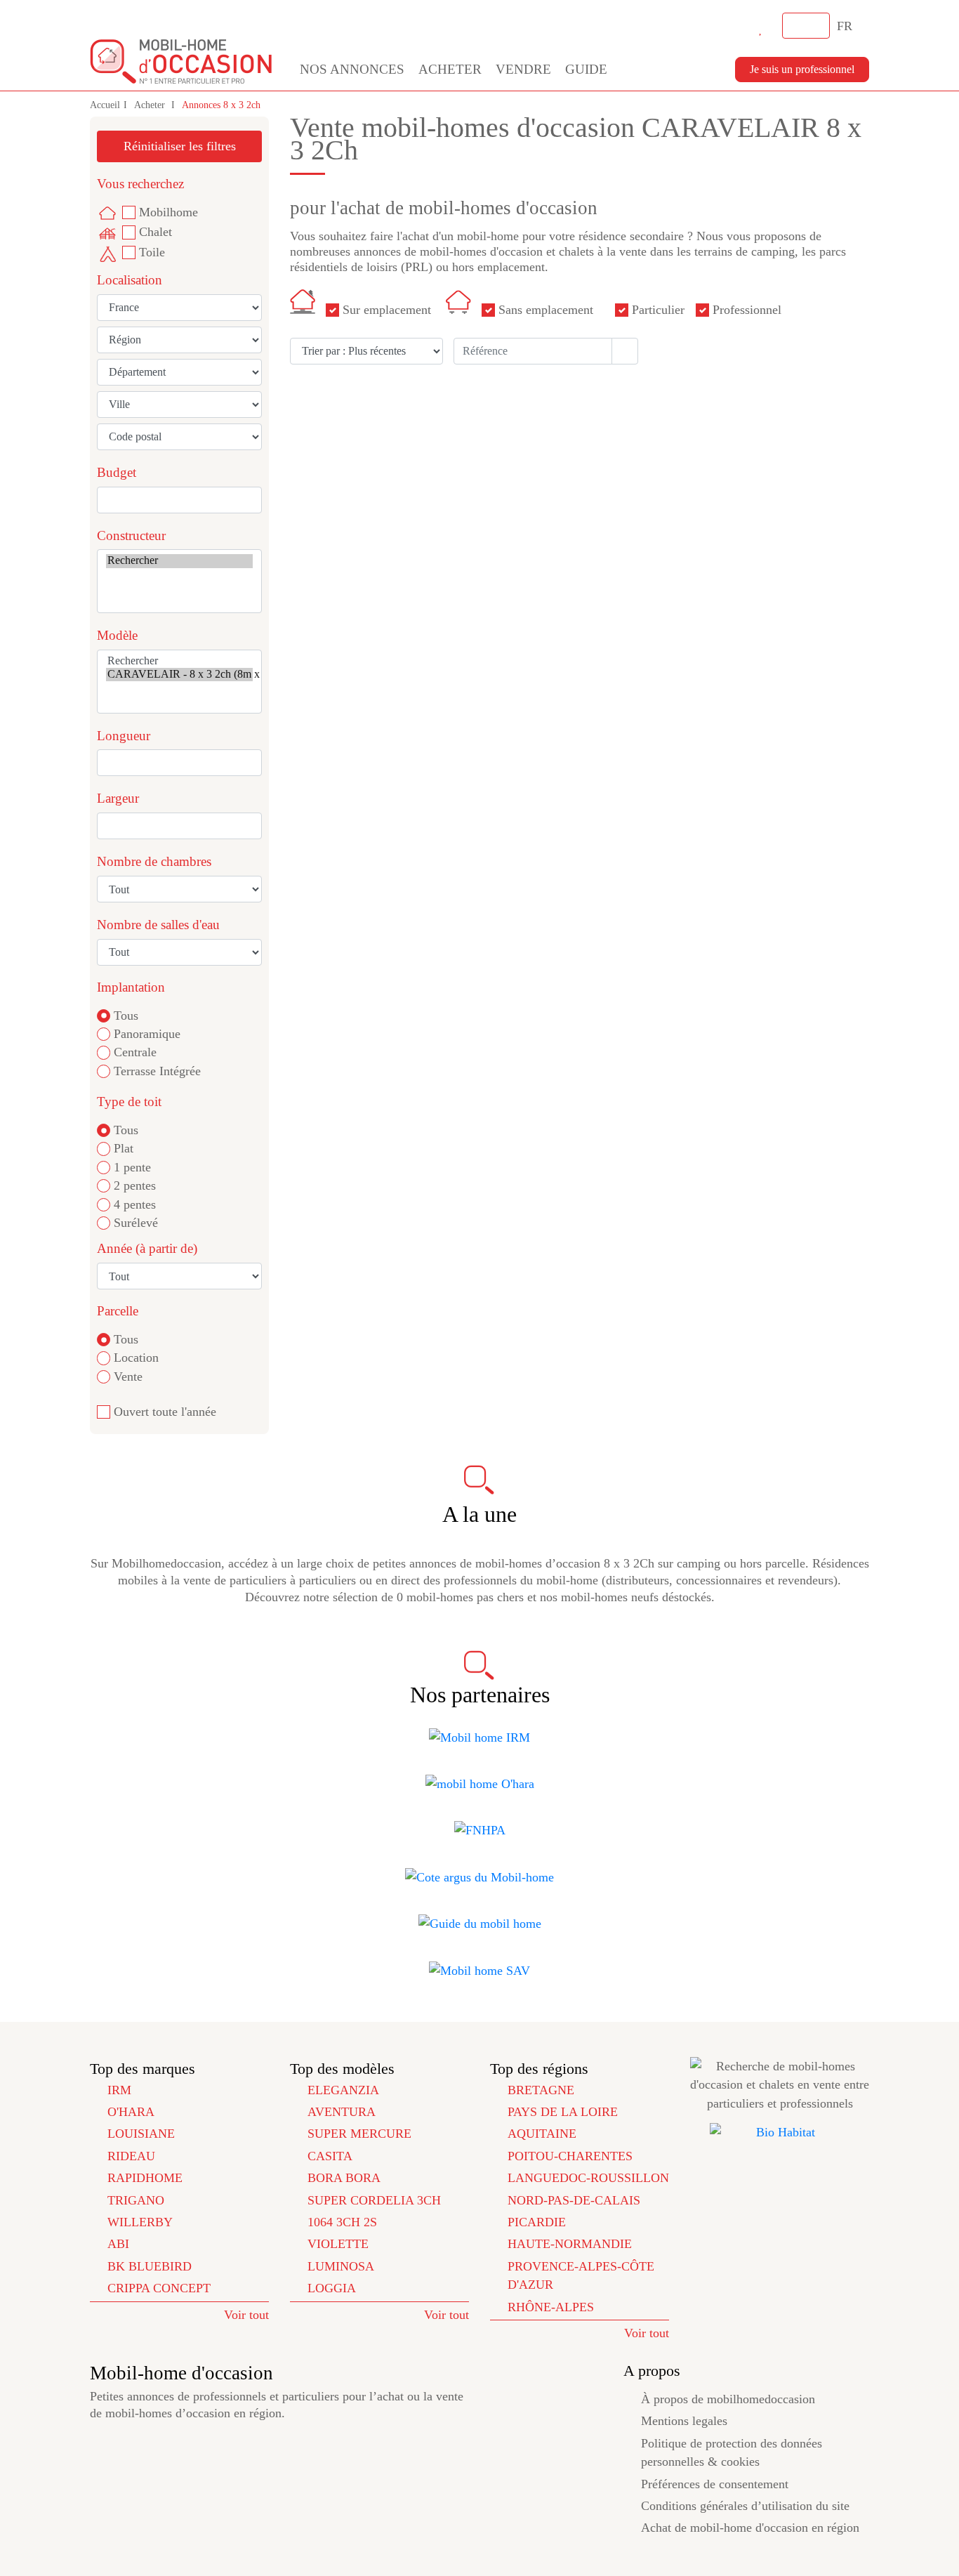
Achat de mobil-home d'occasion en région (750, 2528)
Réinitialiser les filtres (180, 146)
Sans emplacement (546, 310)
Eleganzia (343, 2090)
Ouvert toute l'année (165, 1412)
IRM (119, 2090)
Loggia (332, 2288)
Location (136, 1358)
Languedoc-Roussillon (588, 2178)
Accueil (105, 105)
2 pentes (135, 1185)
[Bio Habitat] (780, 2132)
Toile (152, 252)
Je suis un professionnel (802, 69)
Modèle (117, 635)
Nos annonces (352, 69)
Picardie (537, 2222)
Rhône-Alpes (551, 2307)
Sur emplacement (387, 310)
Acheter (450, 69)
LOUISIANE (141, 2134)
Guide (586, 69)
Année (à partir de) (147, 1248)
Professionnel (747, 310)
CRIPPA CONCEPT (159, 2288)
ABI (118, 2244)
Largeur (118, 798)
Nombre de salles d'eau (158, 925)
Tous (126, 1016)
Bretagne (541, 2090)
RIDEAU (131, 2156)
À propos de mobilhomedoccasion (728, 2399)
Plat (124, 1148)
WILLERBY (140, 2222)
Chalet (156, 232)
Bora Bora (344, 2178)
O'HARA (131, 2112)
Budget (117, 472)
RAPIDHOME (145, 2178)
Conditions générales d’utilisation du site (745, 2506)
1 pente (132, 1167)
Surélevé (136, 1223)
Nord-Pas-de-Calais (574, 2200)
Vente (128, 1376)
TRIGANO (136, 2200)
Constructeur (131, 535)
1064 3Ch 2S (342, 2222)
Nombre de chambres (154, 861)
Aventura (342, 2112)
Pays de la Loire (563, 2112)
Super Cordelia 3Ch (374, 2200)
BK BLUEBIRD (150, 2266)
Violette (338, 2244)
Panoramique (147, 1034)
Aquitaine (542, 2134)
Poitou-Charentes (570, 2156)
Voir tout (246, 2315)
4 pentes (135, 1204)
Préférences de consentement (715, 2484)
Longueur (124, 736)
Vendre (523, 69)
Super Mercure (359, 2134)
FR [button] (846, 26)
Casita (330, 2156)
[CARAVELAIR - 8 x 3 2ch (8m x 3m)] (179, 675)
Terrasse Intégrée (157, 1071)
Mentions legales (684, 2421)
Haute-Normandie (570, 2244)
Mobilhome (168, 212)
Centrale (135, 1052)
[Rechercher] (179, 561)
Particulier (658, 310)
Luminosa (341, 2266)
